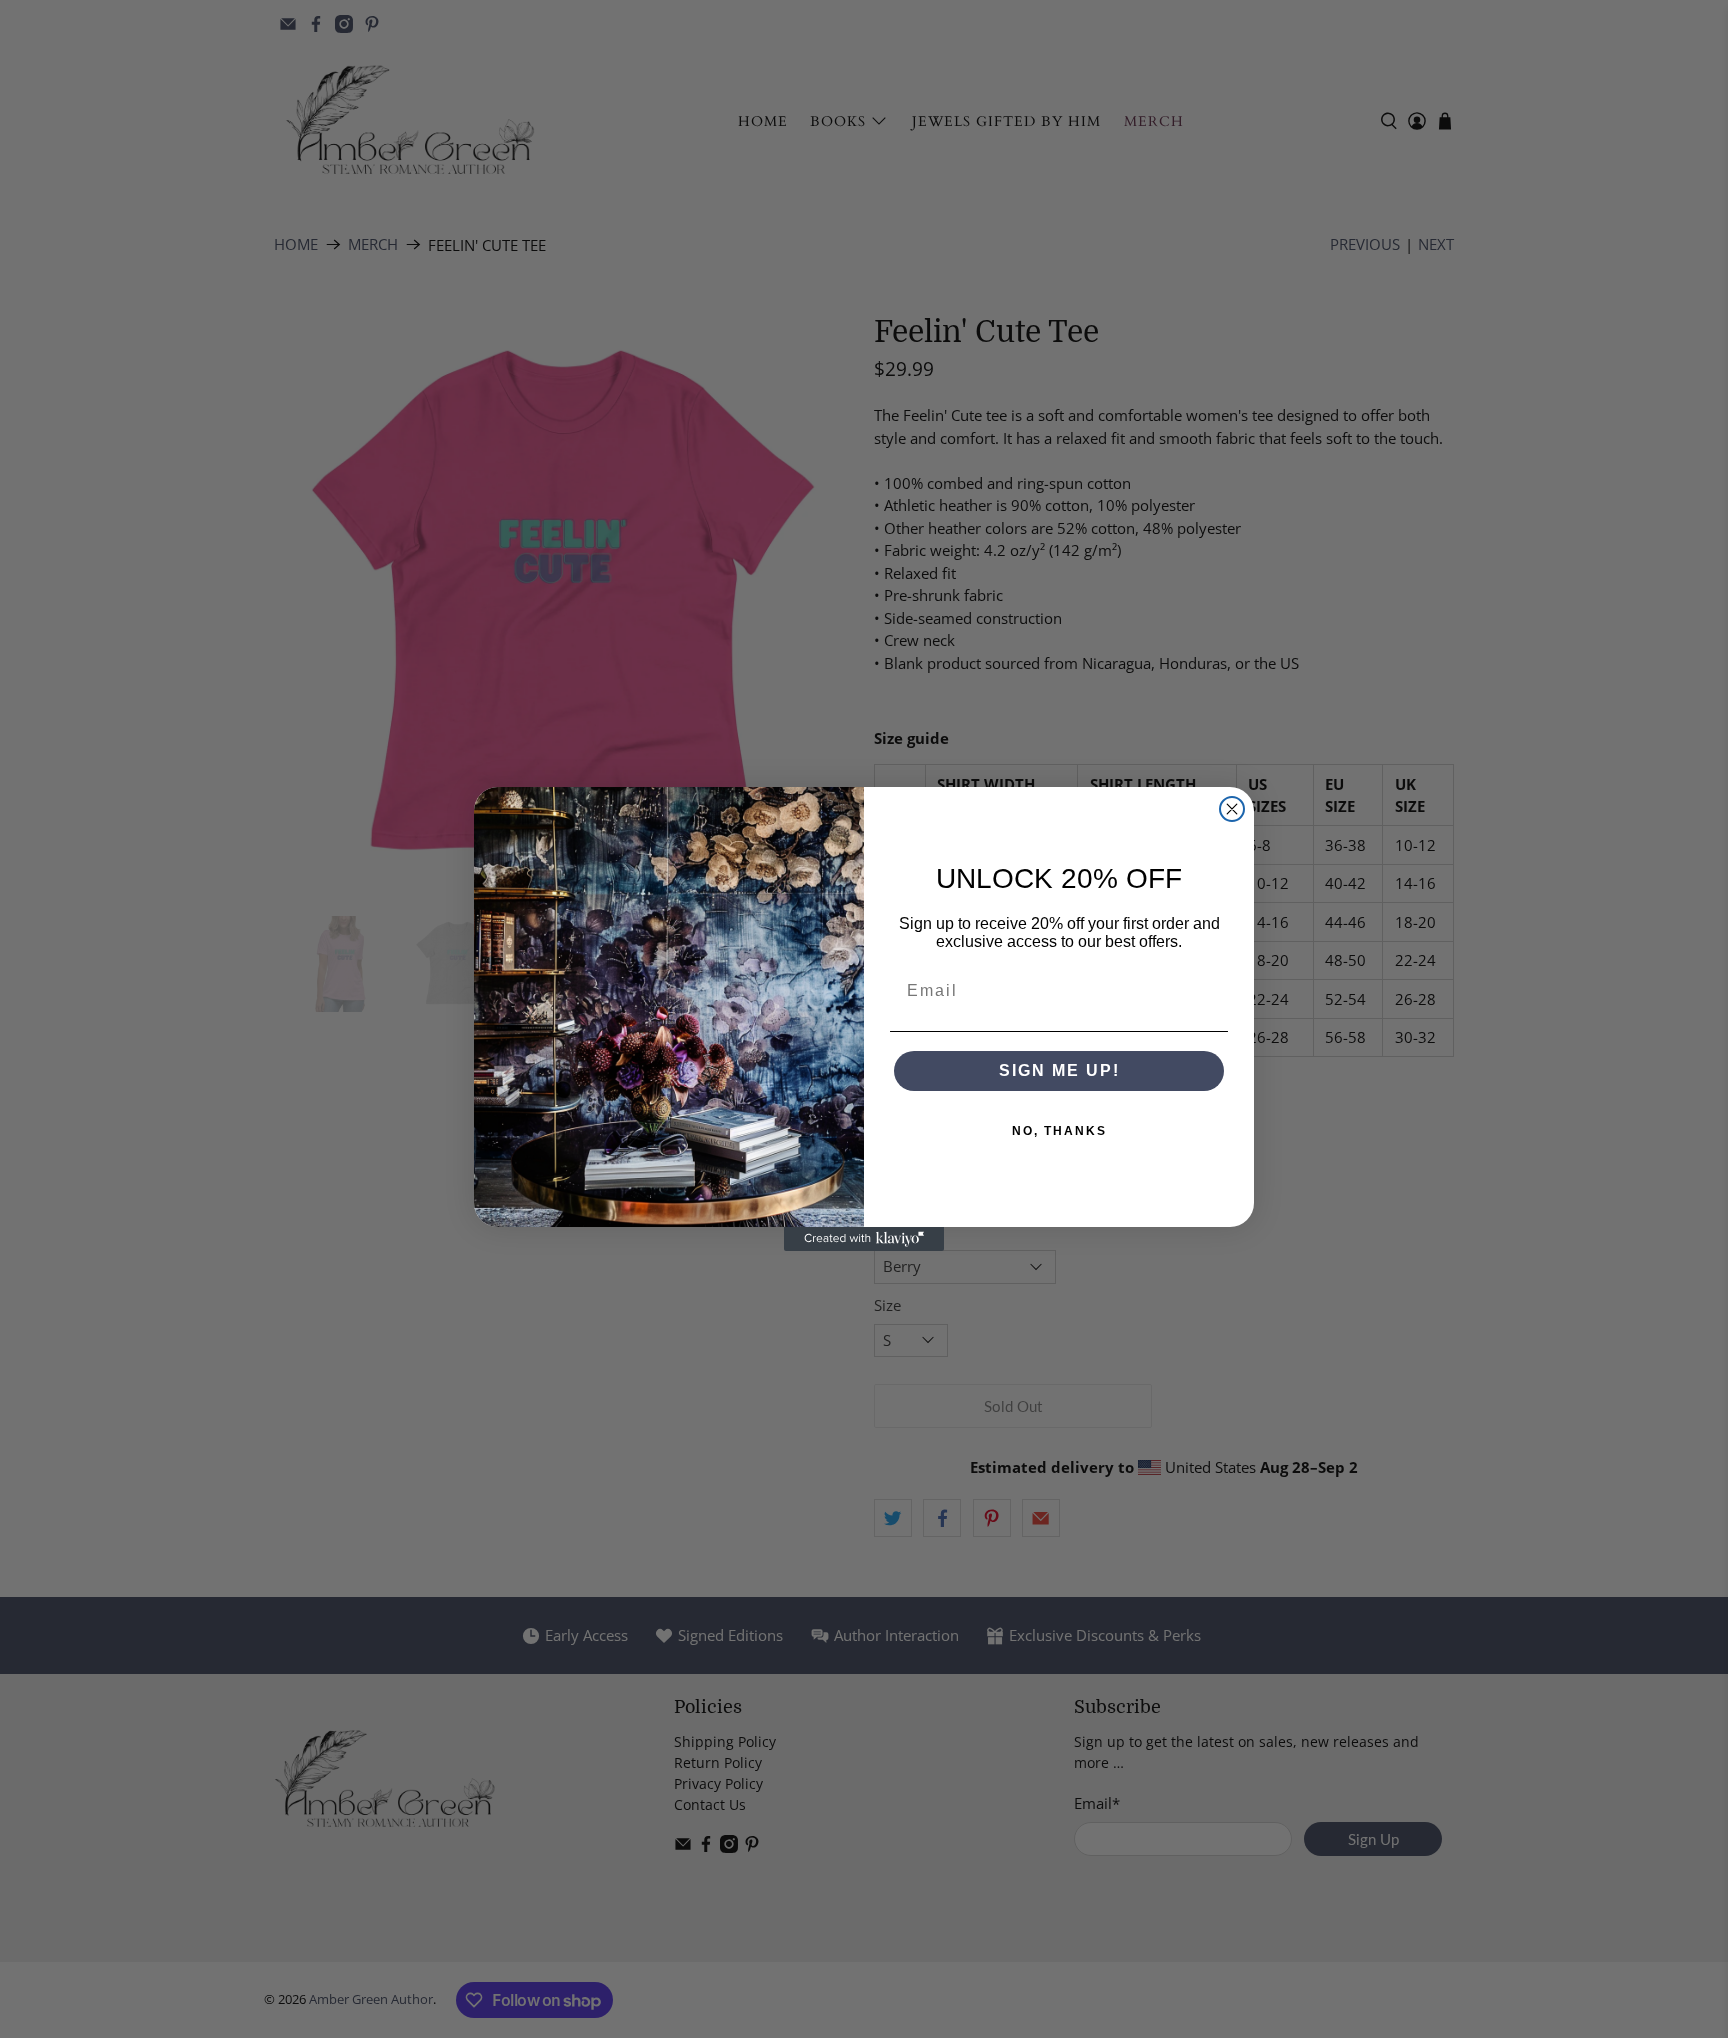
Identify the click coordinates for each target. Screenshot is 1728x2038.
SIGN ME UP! (1059, 1070)
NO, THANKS (1059, 1131)
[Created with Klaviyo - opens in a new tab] (864, 1239)
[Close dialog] (1232, 809)
